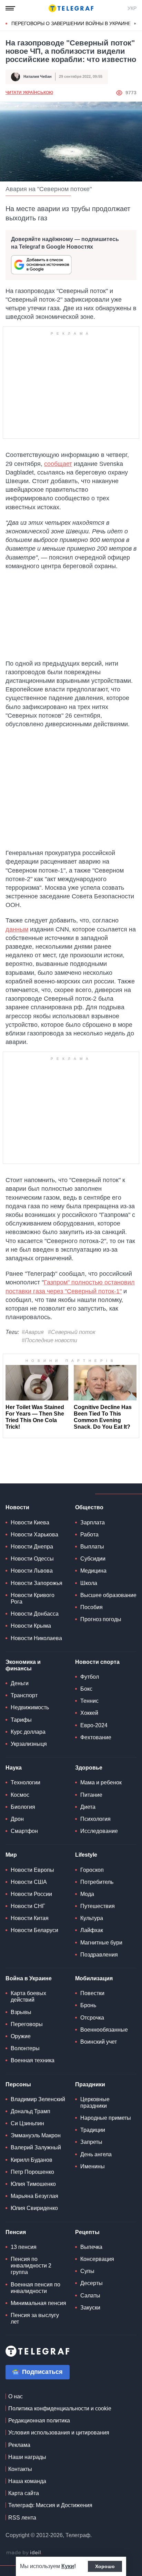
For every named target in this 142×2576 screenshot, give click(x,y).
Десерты (92, 2283)
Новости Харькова (34, 1535)
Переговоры (27, 2024)
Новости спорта (97, 1662)
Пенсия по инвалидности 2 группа (31, 2266)
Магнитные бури (101, 1943)
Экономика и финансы (23, 1665)
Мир (11, 1855)
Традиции (93, 2130)
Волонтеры (25, 2048)
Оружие (21, 2036)
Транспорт (24, 1695)
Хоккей (89, 1713)
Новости (17, 1507)
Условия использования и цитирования (59, 2433)
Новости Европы (32, 1870)
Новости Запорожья (37, 1583)
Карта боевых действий (28, 1996)
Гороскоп (92, 1870)
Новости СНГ (28, 1906)
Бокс (86, 1689)
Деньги (20, 1683)
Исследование (99, 1831)
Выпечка (91, 2247)
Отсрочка (92, 2018)
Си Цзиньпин (27, 2123)
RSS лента (22, 2518)
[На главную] (71, 8)
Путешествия (98, 1906)
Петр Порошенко (32, 2172)
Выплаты (92, 1547)
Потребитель (97, 1882)
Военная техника (33, 2060)
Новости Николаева (36, 1638)
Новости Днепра (32, 1547)
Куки (68, 2566)
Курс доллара (28, 1732)
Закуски (90, 2308)
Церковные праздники (95, 2103)
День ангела (96, 2154)
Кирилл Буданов (32, 2160)
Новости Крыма (31, 1626)
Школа (89, 1583)
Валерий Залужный (36, 2147)
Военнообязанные (104, 2030)
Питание (91, 1795)
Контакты (20, 2469)
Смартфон (24, 1831)
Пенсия (16, 2232)
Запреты (91, 2142)
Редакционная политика (39, 2421)
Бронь (88, 2005)
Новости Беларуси (34, 1930)
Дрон (17, 1819)
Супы (87, 2271)
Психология (95, 1819)
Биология (23, 1807)
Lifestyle (86, 1855)
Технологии (26, 1782)
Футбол (90, 1677)
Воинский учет (99, 2042)
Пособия (92, 1607)
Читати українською (29, 93)
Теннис (89, 1701)
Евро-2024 (94, 1725)
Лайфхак (92, 1930)
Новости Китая (30, 1918)
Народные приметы (106, 2118)
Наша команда (27, 2481)
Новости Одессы (32, 1559)
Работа (89, 1535)
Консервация (97, 2259)
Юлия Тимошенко (33, 2184)
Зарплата (93, 1522)
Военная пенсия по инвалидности (35, 2288)
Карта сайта (24, 2493)
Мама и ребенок (101, 1782)
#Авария (33, 1332)
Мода (87, 1894)
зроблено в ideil (24, 2553)
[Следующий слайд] (135, 24)
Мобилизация (94, 1978)
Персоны (18, 2084)
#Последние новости (49, 1340)
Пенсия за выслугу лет (35, 2318)
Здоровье (89, 1768)
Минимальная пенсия (38, 2303)
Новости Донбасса (35, 1614)
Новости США (29, 1882)
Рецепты (87, 2232)
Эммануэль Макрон (36, 2135)
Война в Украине (29, 1978)
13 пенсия (24, 2247)
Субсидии (93, 1559)
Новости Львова (32, 1571)
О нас (16, 2396)
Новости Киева (30, 1522)
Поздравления (99, 1955)
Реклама (19, 2445)
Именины (93, 2166)
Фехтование (96, 1737)
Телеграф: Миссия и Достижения (50, 2505)
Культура (92, 1918)
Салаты (90, 2296)
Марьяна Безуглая (34, 2196)
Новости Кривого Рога (33, 1598)
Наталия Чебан (38, 76)
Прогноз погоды (101, 1619)
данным (17, 929)
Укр (132, 8)
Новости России (31, 1894)
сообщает (58, 464)
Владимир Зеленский (38, 2099)
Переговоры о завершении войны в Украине (71, 23)
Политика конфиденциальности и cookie (60, 2408)
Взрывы (21, 2012)
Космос (20, 1795)
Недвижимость (30, 1707)
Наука (14, 1768)
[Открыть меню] (10, 8)
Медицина (93, 1571)
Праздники (90, 2084)
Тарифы (21, 1720)
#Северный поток (72, 1332)
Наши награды (27, 2457)
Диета (88, 1807)
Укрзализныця (29, 1744)
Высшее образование (108, 1595)
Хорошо (105, 2566)
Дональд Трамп (31, 2111)
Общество (89, 1507)
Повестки (92, 1993)
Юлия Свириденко (34, 2208)
